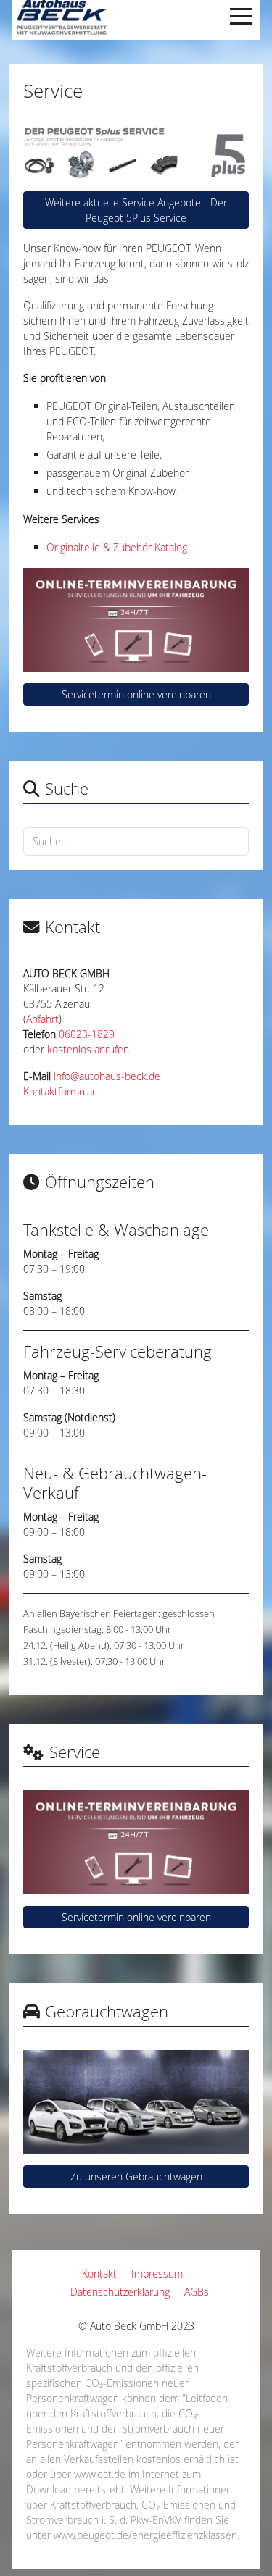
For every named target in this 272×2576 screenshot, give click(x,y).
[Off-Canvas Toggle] (241, 16)
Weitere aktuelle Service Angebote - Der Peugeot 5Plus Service (136, 210)
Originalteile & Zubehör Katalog (117, 547)
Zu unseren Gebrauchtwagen (136, 2176)
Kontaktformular (59, 1091)
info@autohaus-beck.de (107, 1076)
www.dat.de (100, 2474)
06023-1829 (87, 1034)
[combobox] (136, 841)
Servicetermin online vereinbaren (136, 694)
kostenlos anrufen (88, 1049)
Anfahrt (42, 1019)
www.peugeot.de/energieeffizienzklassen (145, 2535)
